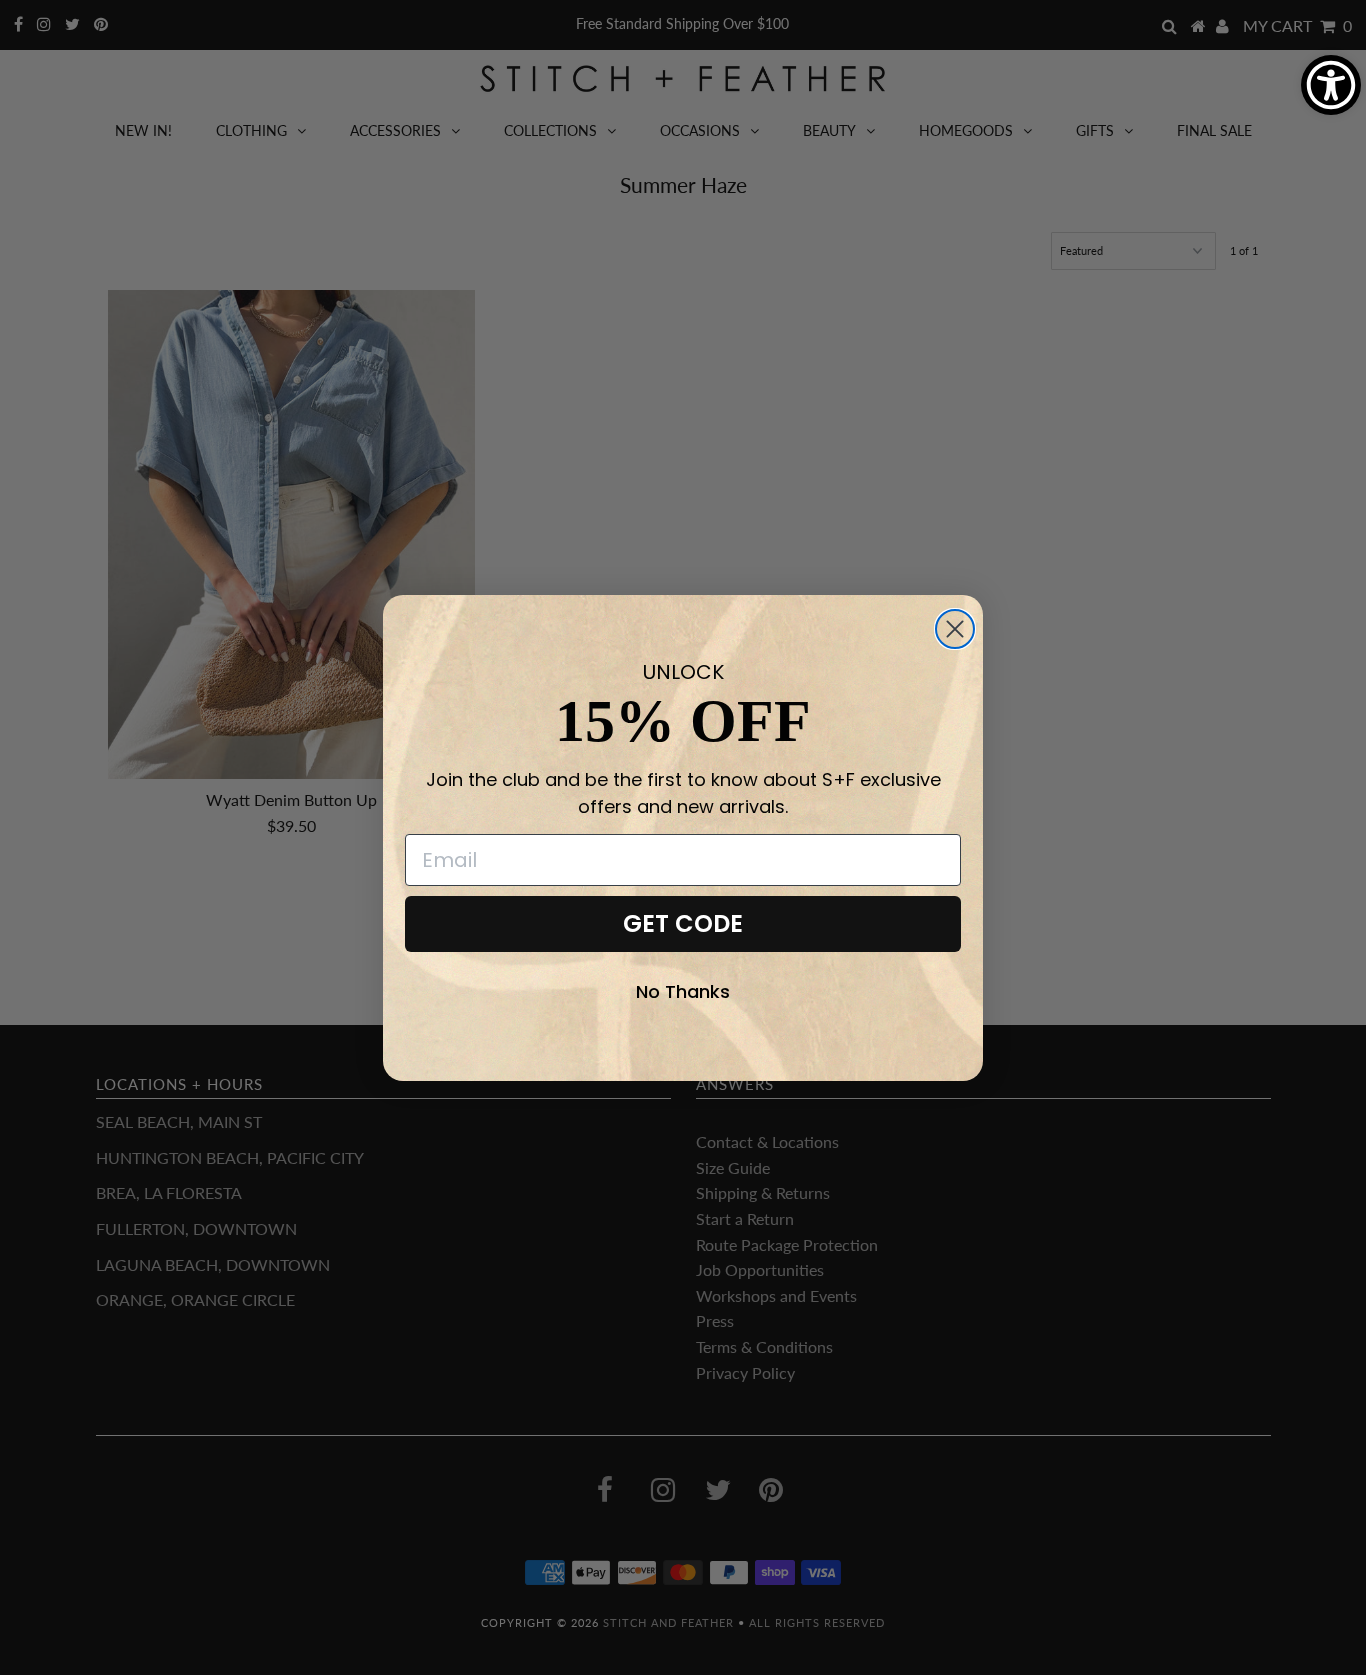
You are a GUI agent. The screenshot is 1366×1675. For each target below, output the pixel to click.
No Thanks (683, 991)
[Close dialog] (955, 629)
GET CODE (683, 923)
